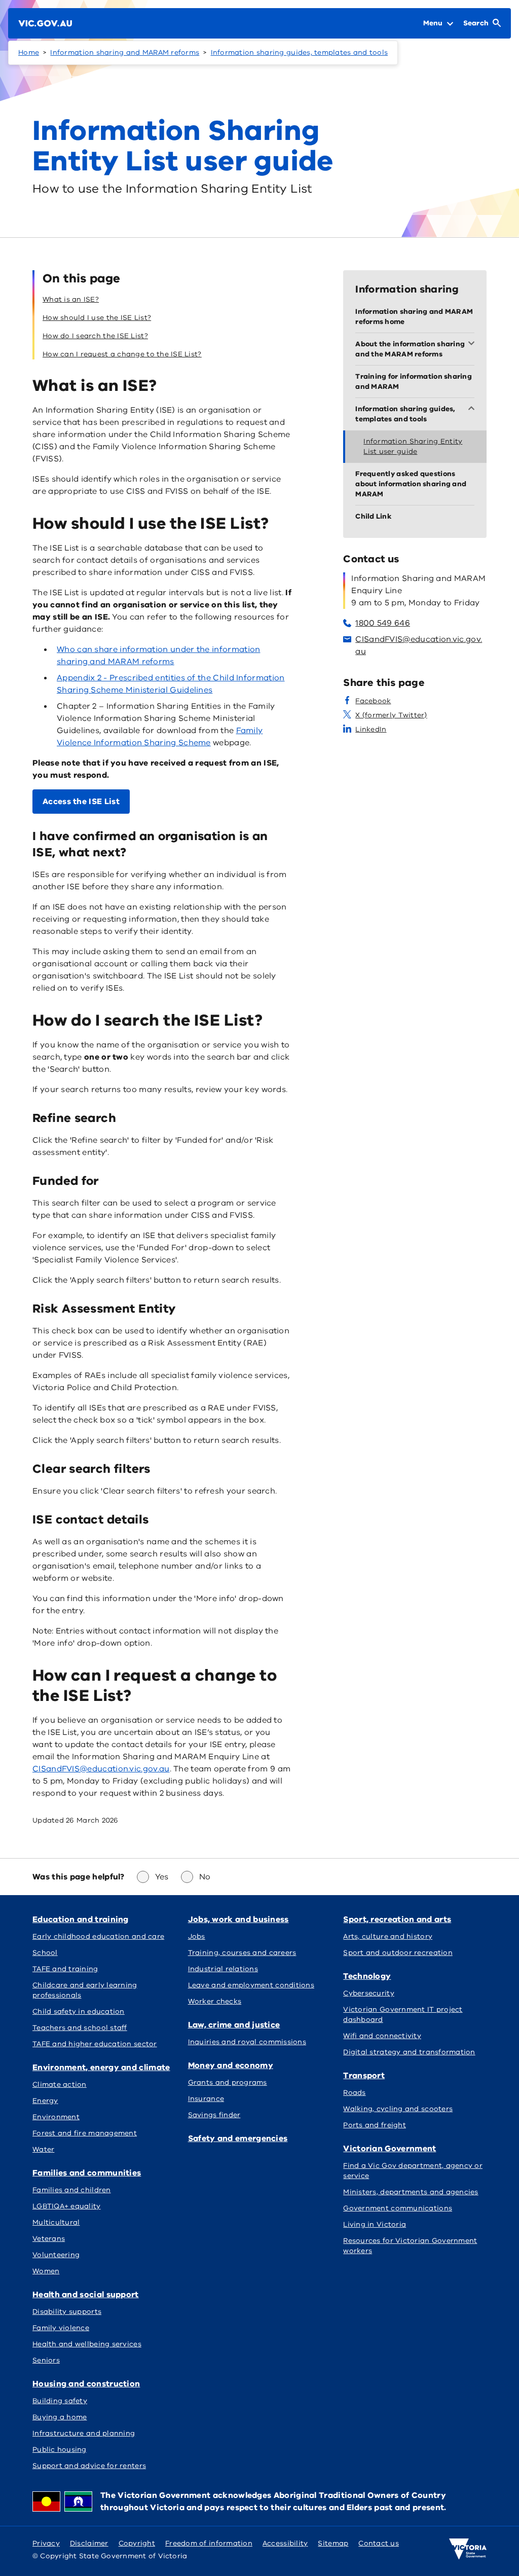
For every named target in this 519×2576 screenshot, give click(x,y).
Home (29, 52)
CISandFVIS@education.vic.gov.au (101, 1769)
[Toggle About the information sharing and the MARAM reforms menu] (473, 344)
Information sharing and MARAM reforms (125, 52)
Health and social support (86, 2295)
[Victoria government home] (468, 2549)
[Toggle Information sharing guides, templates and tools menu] (473, 409)
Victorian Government (390, 2149)
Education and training (81, 1919)
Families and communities (87, 2173)
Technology (367, 1976)
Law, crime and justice (234, 2025)
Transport (364, 2076)
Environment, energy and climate (101, 2067)
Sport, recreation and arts (397, 1919)
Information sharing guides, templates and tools (300, 52)
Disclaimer (89, 2543)
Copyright (137, 2543)
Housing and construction (86, 2384)
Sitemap (333, 2543)
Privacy (46, 2543)
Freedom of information (209, 2543)
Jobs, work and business (238, 1919)
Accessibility (285, 2543)
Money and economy (231, 2065)
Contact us (379, 2543)
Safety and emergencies (238, 2138)
